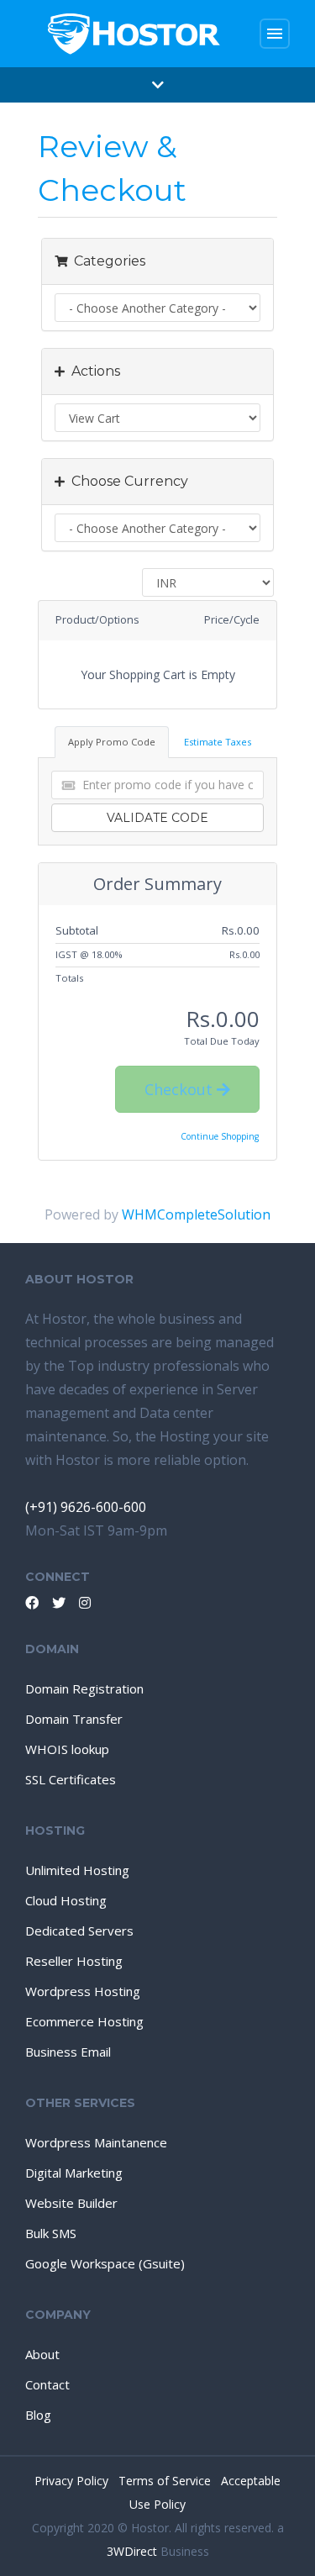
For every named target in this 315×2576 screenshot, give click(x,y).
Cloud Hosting (66, 1900)
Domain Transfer (74, 1719)
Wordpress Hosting (83, 1991)
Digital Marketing (74, 2173)
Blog (38, 2415)
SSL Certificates (71, 1779)
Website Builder (71, 2203)
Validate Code (157, 818)
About (42, 2354)
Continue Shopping (220, 1136)
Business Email (68, 2052)
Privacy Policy (73, 2481)
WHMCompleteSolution (196, 1214)
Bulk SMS (51, 2233)
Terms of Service (166, 2481)
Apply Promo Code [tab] (112, 742)
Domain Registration (84, 1688)
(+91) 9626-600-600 (86, 1507)
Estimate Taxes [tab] (218, 742)
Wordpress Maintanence (96, 2142)
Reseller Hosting (74, 1961)
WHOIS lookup (67, 1749)
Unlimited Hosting (77, 1870)
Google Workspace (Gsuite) (105, 2263)
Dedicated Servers (79, 1931)
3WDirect (132, 2551)
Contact (47, 2384)
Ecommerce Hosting (84, 2021)
